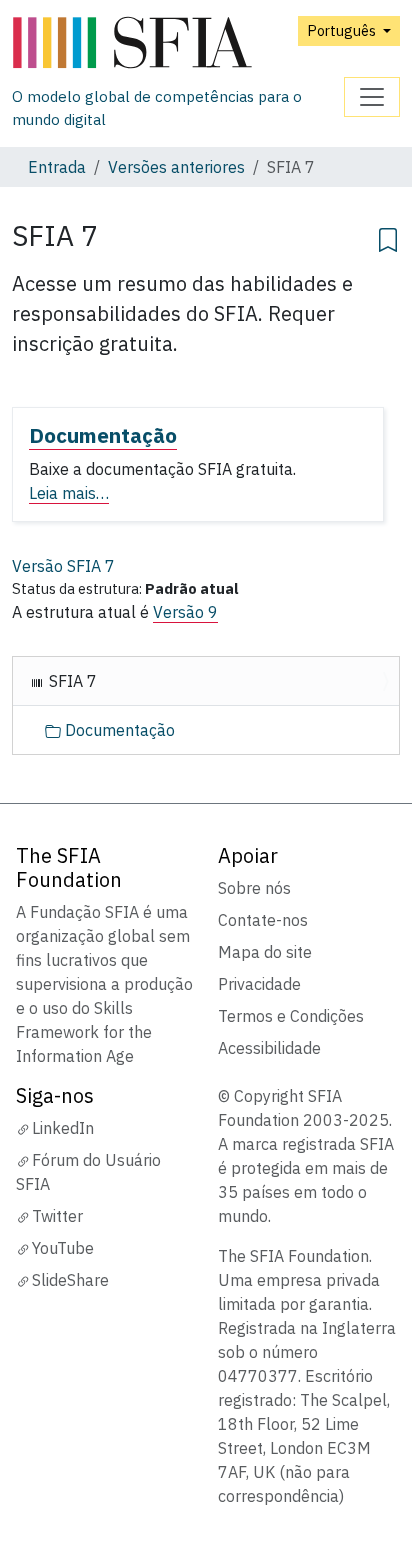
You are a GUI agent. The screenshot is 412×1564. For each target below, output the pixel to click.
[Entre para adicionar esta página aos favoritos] (388, 237)
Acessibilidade (269, 1048)
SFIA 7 (71, 681)
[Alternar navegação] (372, 97)
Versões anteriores (176, 167)
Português (343, 30)
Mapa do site (265, 952)
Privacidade (259, 984)
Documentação (103, 435)
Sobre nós (254, 888)
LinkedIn (63, 1128)
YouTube (63, 1248)
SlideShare (70, 1280)
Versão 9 (185, 612)
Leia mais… (69, 493)
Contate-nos (263, 920)
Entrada (57, 167)
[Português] (178, 43)
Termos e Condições (291, 1016)
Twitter (57, 1216)
